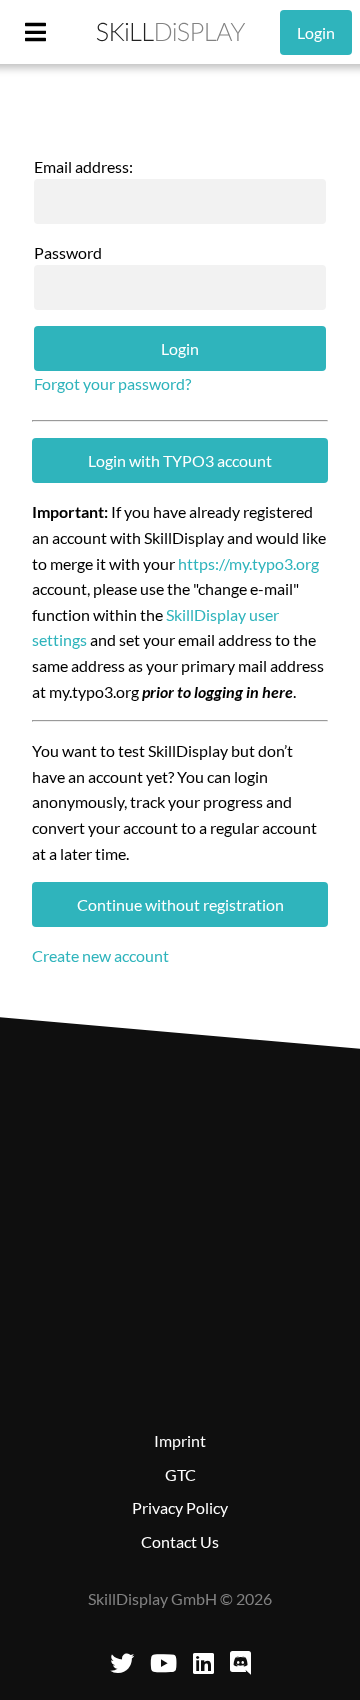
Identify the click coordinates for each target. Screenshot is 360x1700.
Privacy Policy (180, 1507)
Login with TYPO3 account (180, 460)
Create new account (100, 955)
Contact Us (180, 1541)
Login (316, 32)
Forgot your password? (112, 383)
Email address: (83, 166)
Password (68, 252)
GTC (180, 1474)
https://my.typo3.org (248, 563)
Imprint (180, 1440)
